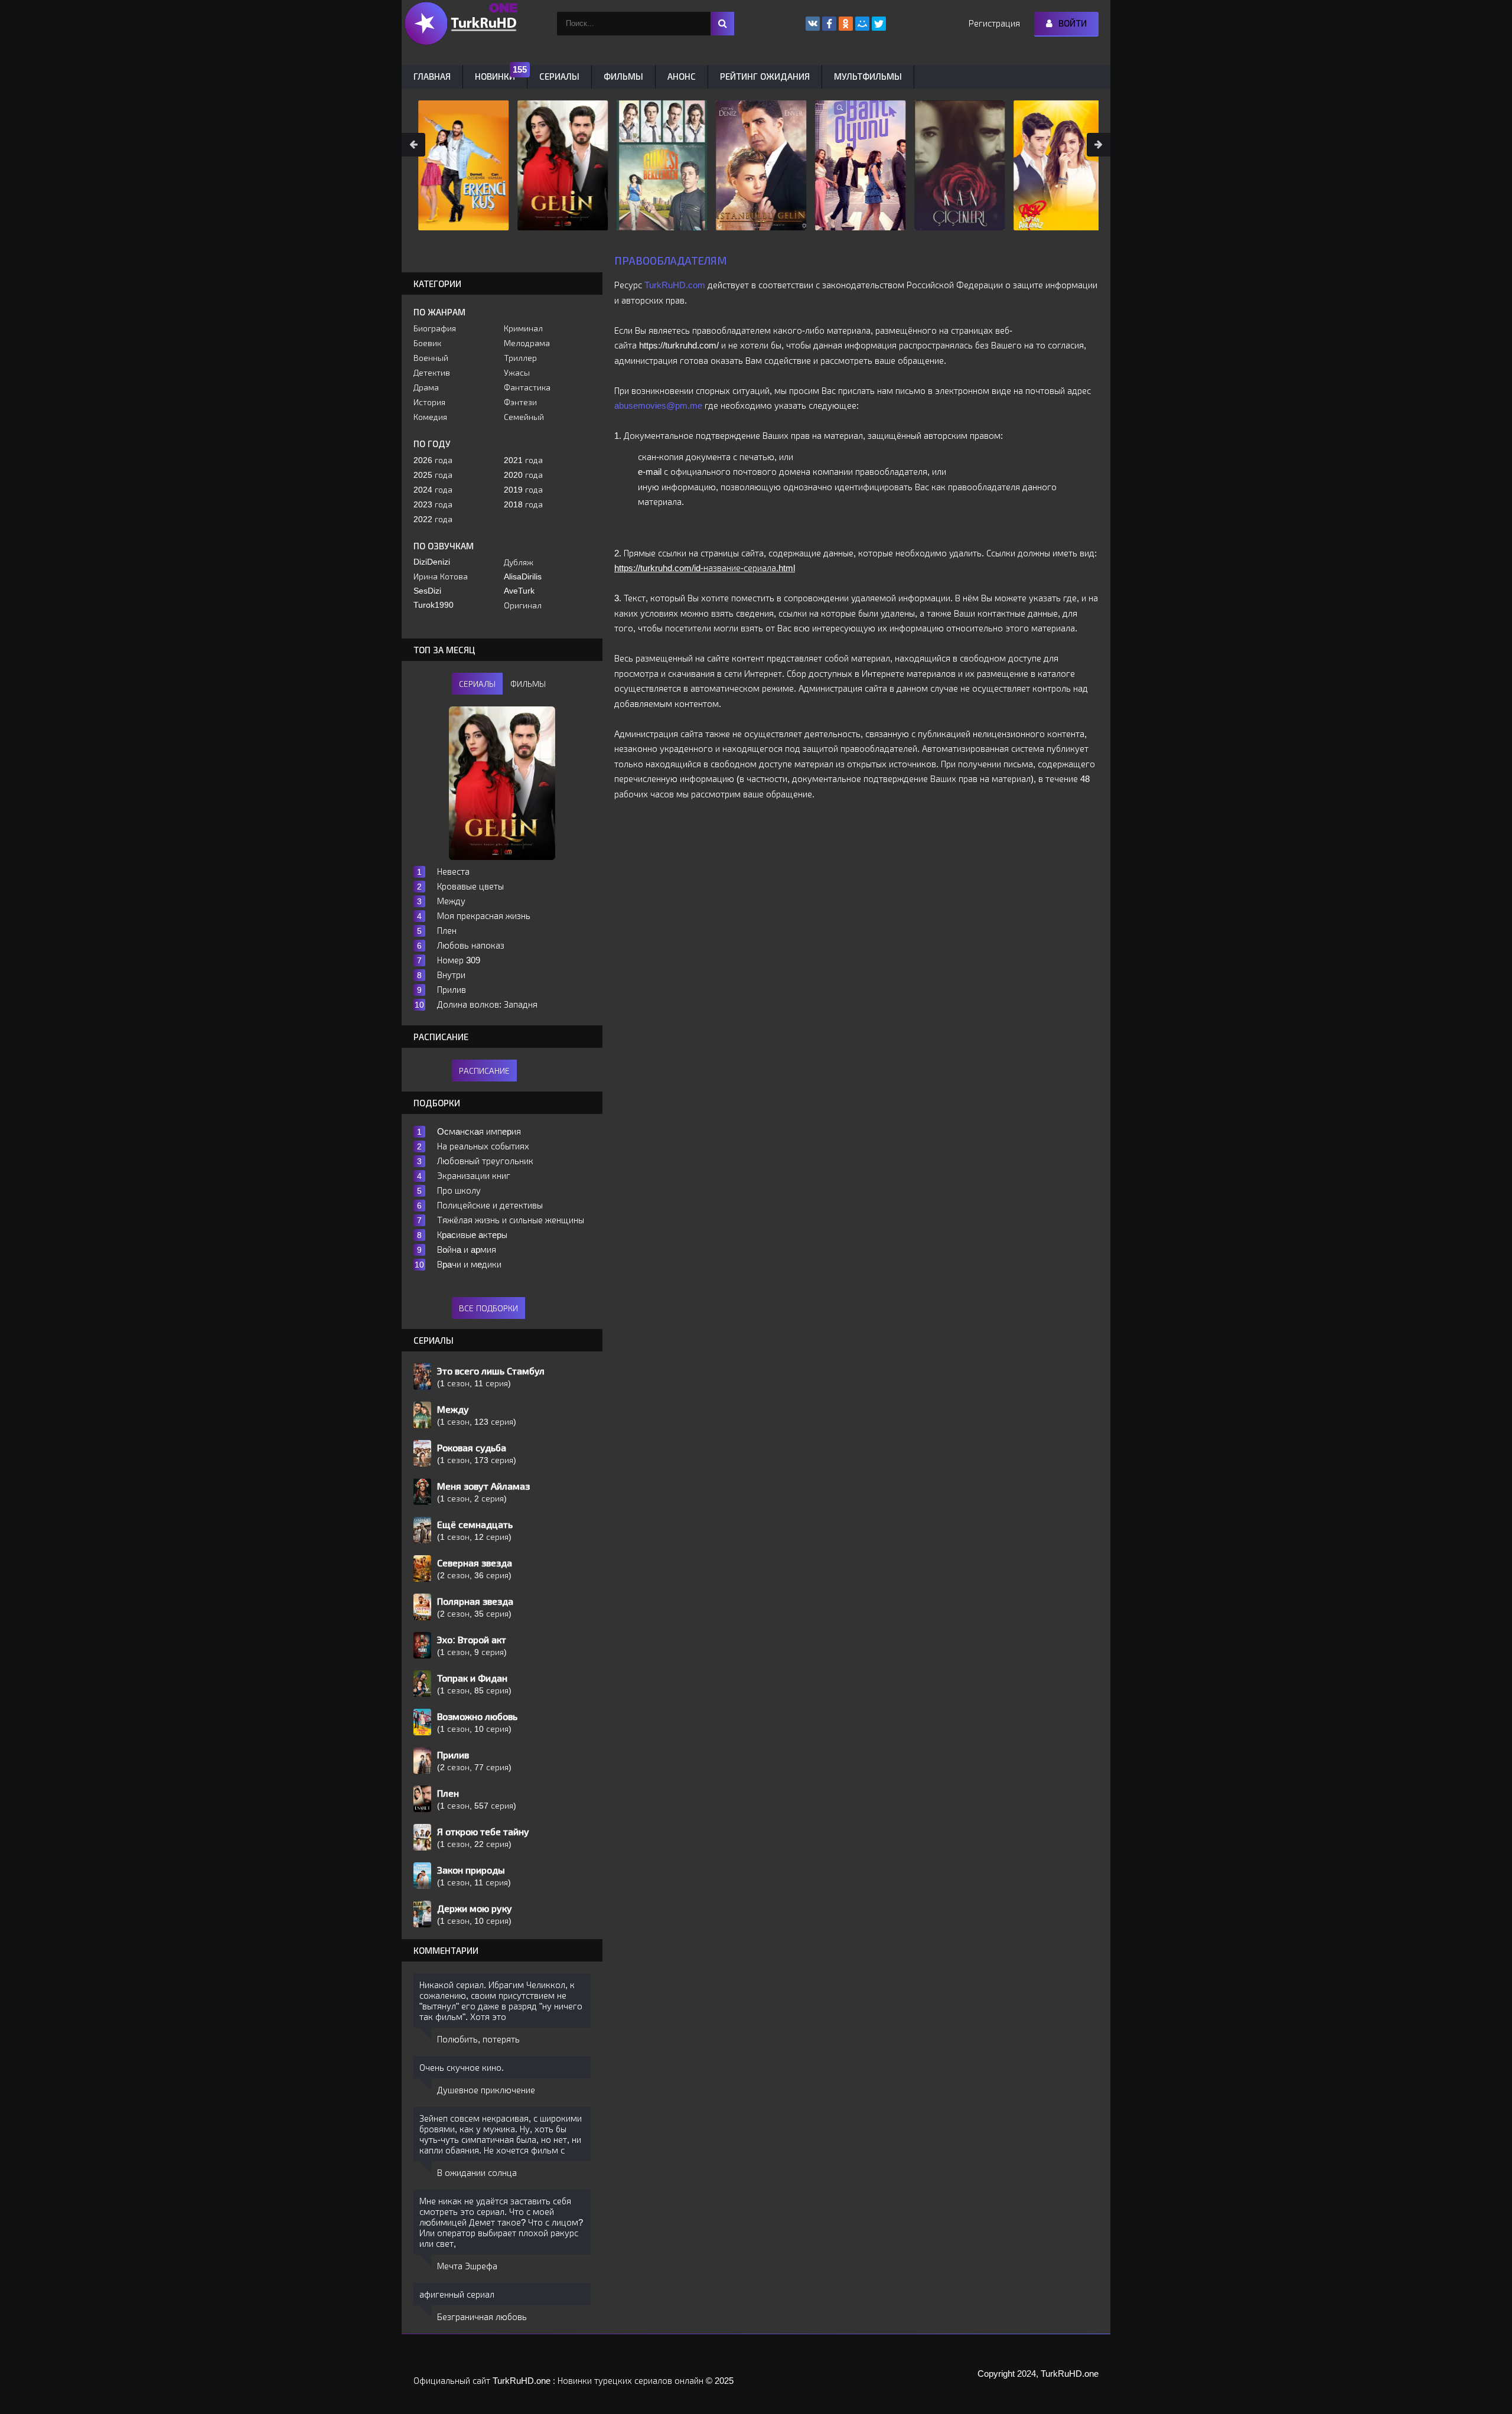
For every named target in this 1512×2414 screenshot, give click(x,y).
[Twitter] (879, 24)
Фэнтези (520, 402)
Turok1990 (434, 605)
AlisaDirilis (523, 576)
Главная (432, 76)
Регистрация (994, 23)
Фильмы (623, 76)
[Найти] (722, 24)
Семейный (524, 417)
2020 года (523, 475)
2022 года (433, 519)
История (429, 402)
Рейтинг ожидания (765, 76)
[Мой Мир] (862, 24)
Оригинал (523, 605)
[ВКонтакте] (813, 24)
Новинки (495, 76)
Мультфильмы (868, 76)
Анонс (682, 76)
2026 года (433, 460)
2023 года (433, 504)
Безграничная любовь (482, 2317)
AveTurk (519, 591)
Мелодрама (527, 343)
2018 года (523, 504)
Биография (435, 328)
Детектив (432, 373)
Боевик (427, 343)
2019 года (523, 490)
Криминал (523, 328)
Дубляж (519, 562)
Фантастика (527, 387)
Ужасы (517, 373)
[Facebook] (829, 24)
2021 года (523, 460)
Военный (431, 358)
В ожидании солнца (477, 2173)
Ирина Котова (441, 576)
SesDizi (427, 591)
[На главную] (461, 24)
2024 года (433, 490)
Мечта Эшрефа (467, 2266)
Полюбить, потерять (478, 2039)
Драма (426, 387)
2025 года (433, 475)
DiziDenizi (432, 562)
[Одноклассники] (846, 24)
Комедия (430, 417)
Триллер (520, 358)
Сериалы (559, 76)
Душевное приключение (486, 2090)
